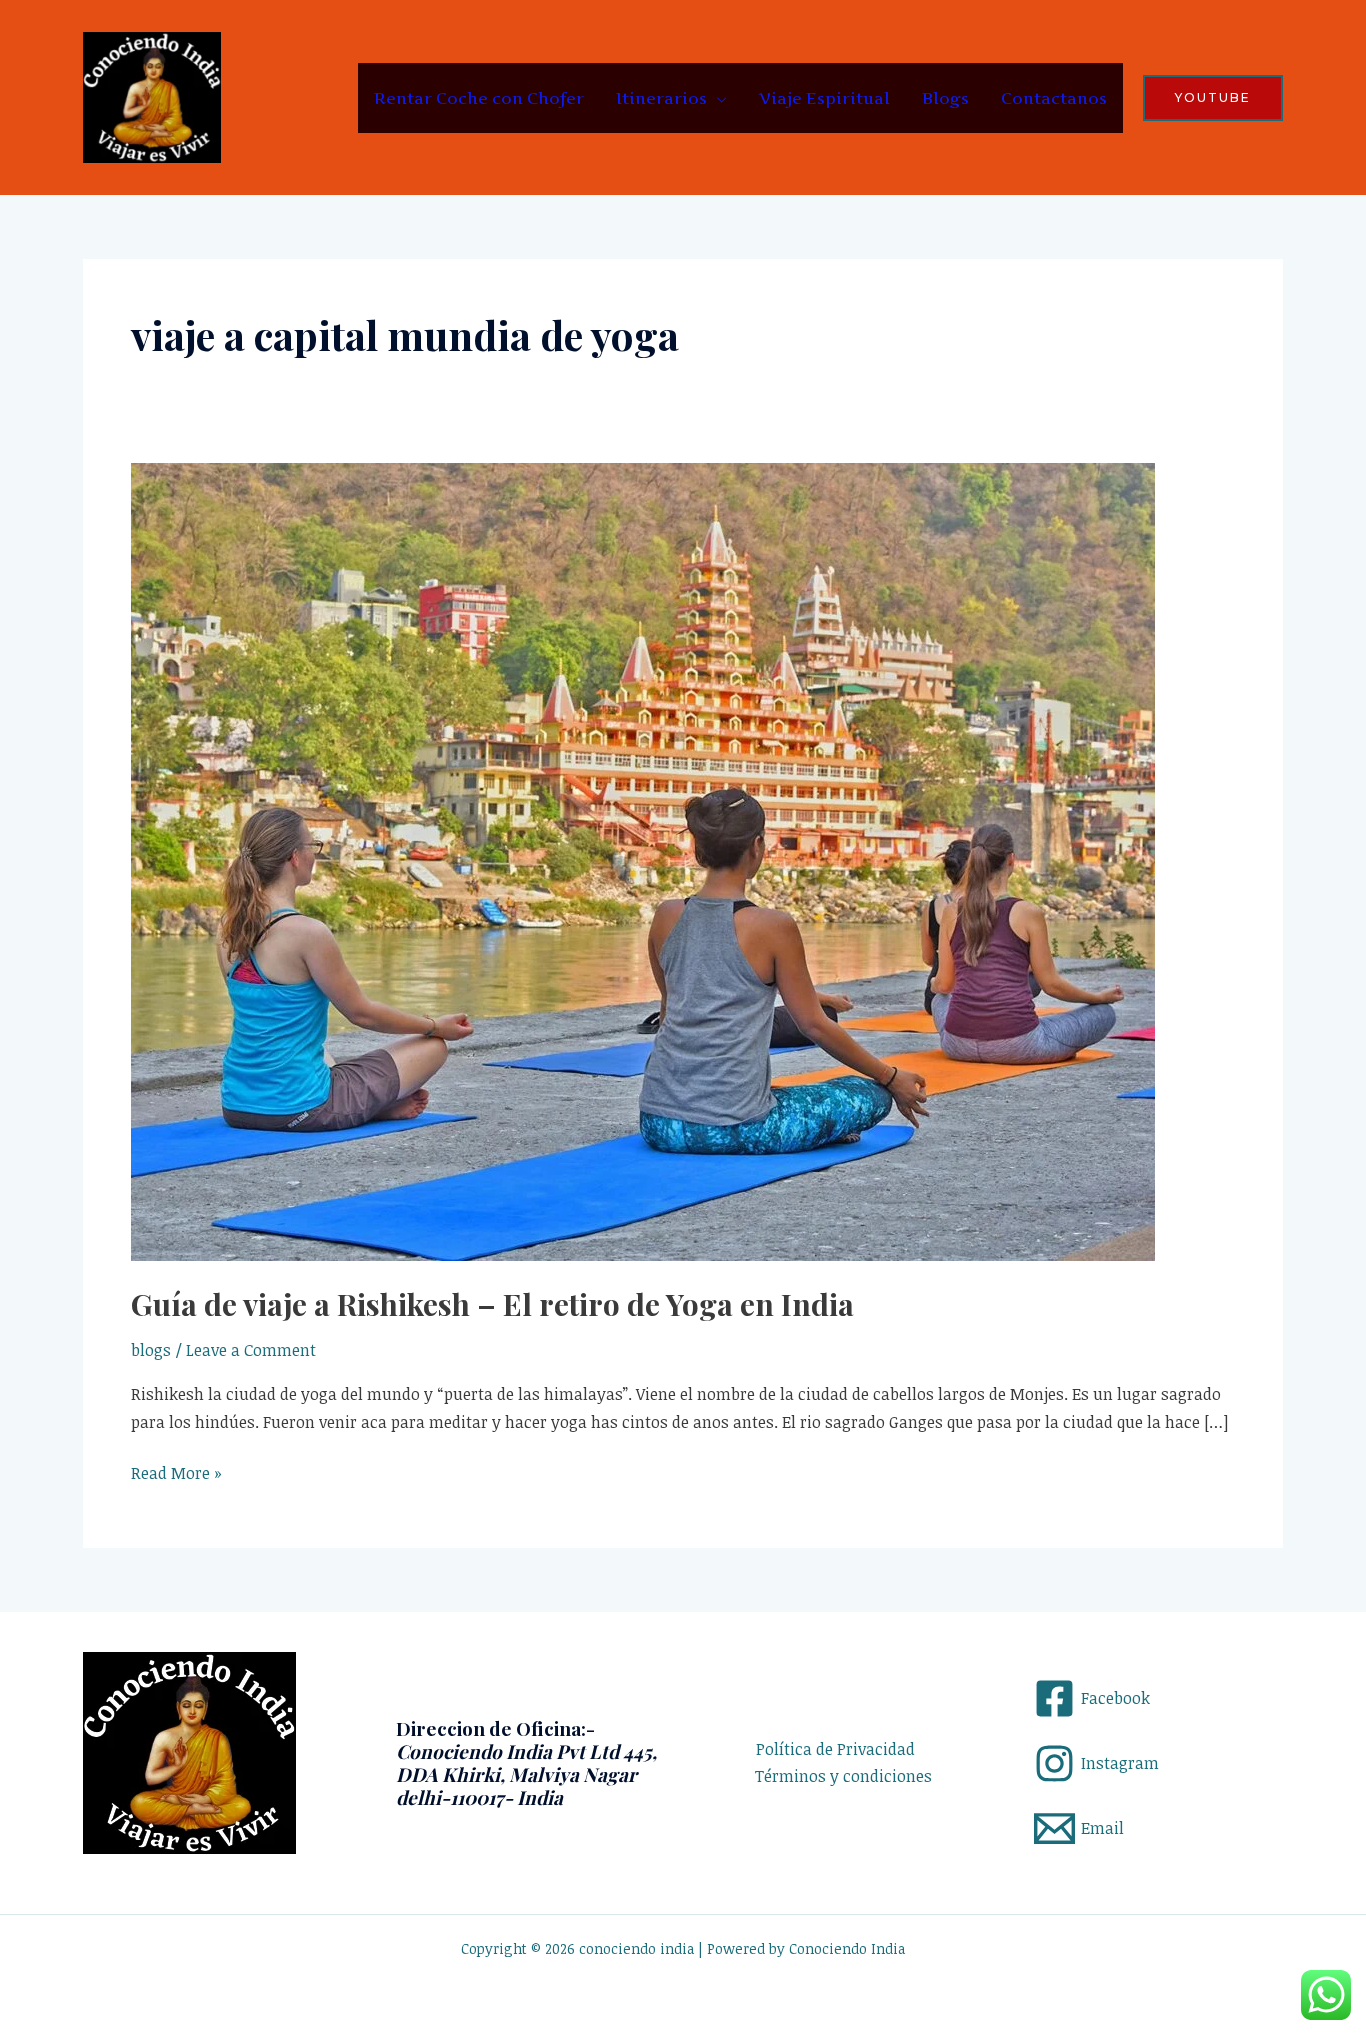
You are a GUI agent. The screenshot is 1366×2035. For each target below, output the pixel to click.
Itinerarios (661, 98)
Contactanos (1054, 98)
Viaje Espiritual (824, 98)
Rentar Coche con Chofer (479, 98)
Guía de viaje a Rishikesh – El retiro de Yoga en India (492, 1304)
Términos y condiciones (843, 1776)
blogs (151, 1350)
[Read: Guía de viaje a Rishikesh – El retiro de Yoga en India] (643, 860)
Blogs (945, 98)
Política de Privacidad (835, 1749)
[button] (1213, 98)
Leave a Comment (251, 1350)
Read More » (176, 1472)
